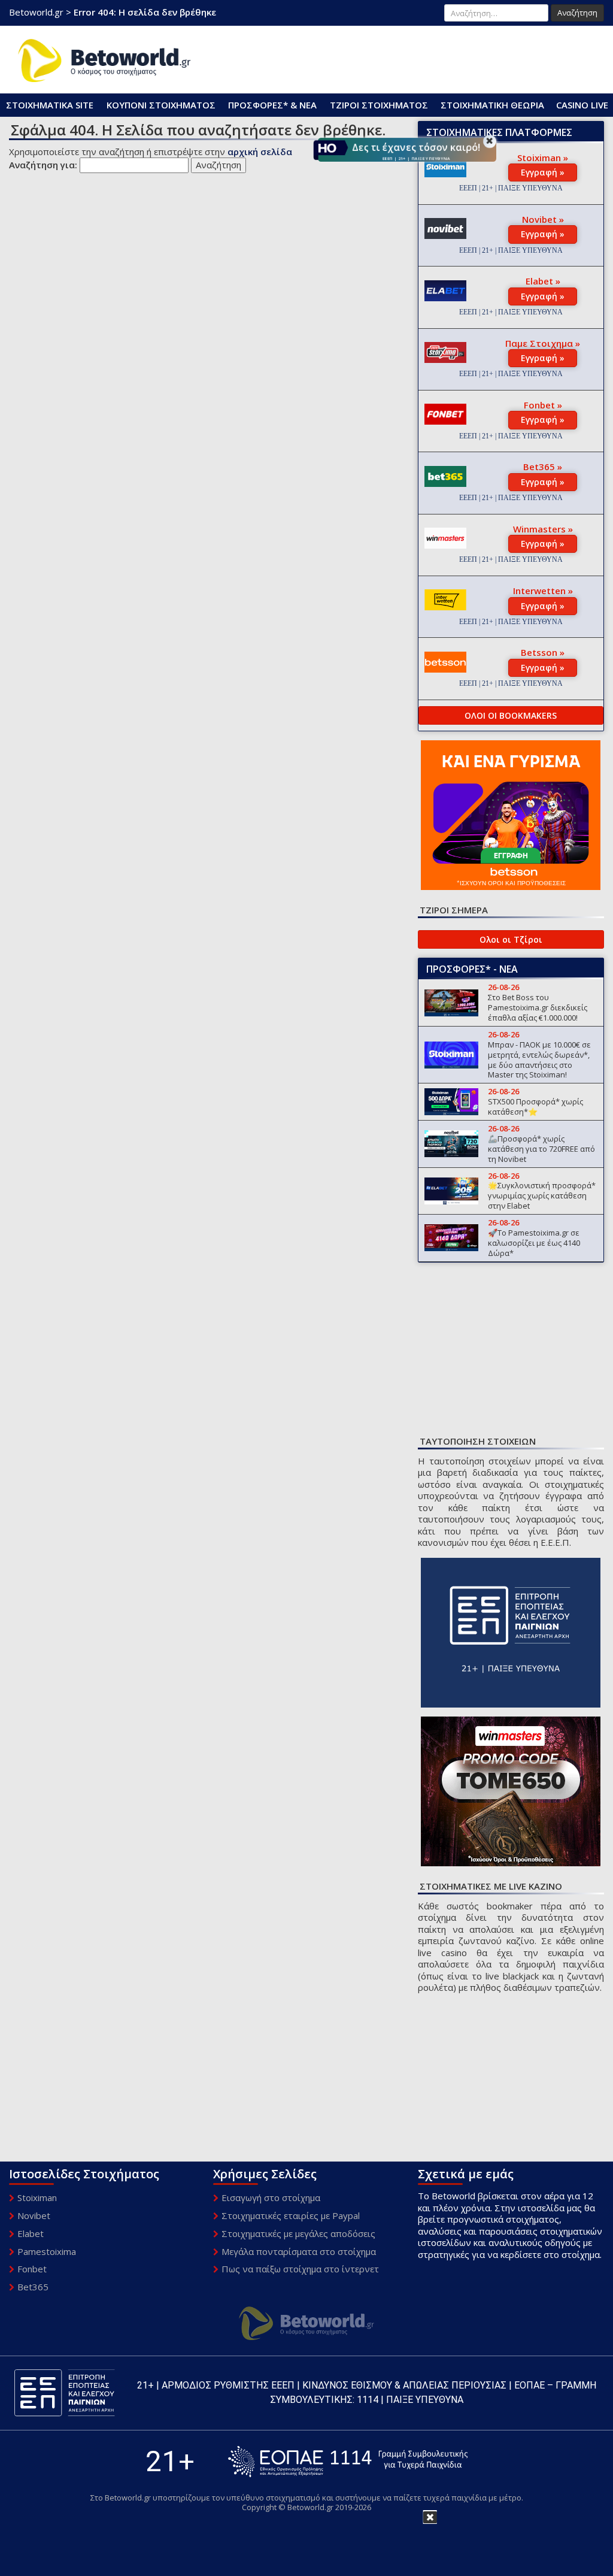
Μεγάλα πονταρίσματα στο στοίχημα (299, 2251)
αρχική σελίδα (260, 152)
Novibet (34, 2215)
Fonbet (32, 2269)
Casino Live (582, 105)
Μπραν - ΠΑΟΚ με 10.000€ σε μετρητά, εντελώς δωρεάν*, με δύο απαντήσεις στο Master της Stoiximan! (539, 1060)
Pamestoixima (47, 2251)
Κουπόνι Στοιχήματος (161, 105)
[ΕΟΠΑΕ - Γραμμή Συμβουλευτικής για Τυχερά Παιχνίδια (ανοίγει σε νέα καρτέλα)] (348, 2461)
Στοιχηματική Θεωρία (492, 105)
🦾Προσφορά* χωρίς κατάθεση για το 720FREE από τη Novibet (541, 1149)
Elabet (31, 2233)
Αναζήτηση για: (43, 165)
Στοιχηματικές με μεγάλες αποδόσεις (298, 2233)
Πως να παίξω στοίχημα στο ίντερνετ (300, 2269)
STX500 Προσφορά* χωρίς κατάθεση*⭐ (535, 1107)
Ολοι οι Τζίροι (511, 939)
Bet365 (33, 2287)
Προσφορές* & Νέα (272, 105)
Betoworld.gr (36, 12)
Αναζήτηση (577, 13)
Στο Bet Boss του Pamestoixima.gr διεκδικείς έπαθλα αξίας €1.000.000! (538, 1007)
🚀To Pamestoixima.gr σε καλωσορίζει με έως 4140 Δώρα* (534, 1243)
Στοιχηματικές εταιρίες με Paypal (291, 2215)
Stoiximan (37, 2197)
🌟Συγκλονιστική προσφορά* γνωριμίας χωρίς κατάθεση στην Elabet (542, 1195)
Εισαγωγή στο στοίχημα (271, 2197)
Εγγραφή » (543, 172)
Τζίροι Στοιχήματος (379, 105)
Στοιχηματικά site (50, 105)
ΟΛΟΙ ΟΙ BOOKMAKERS (511, 715)
